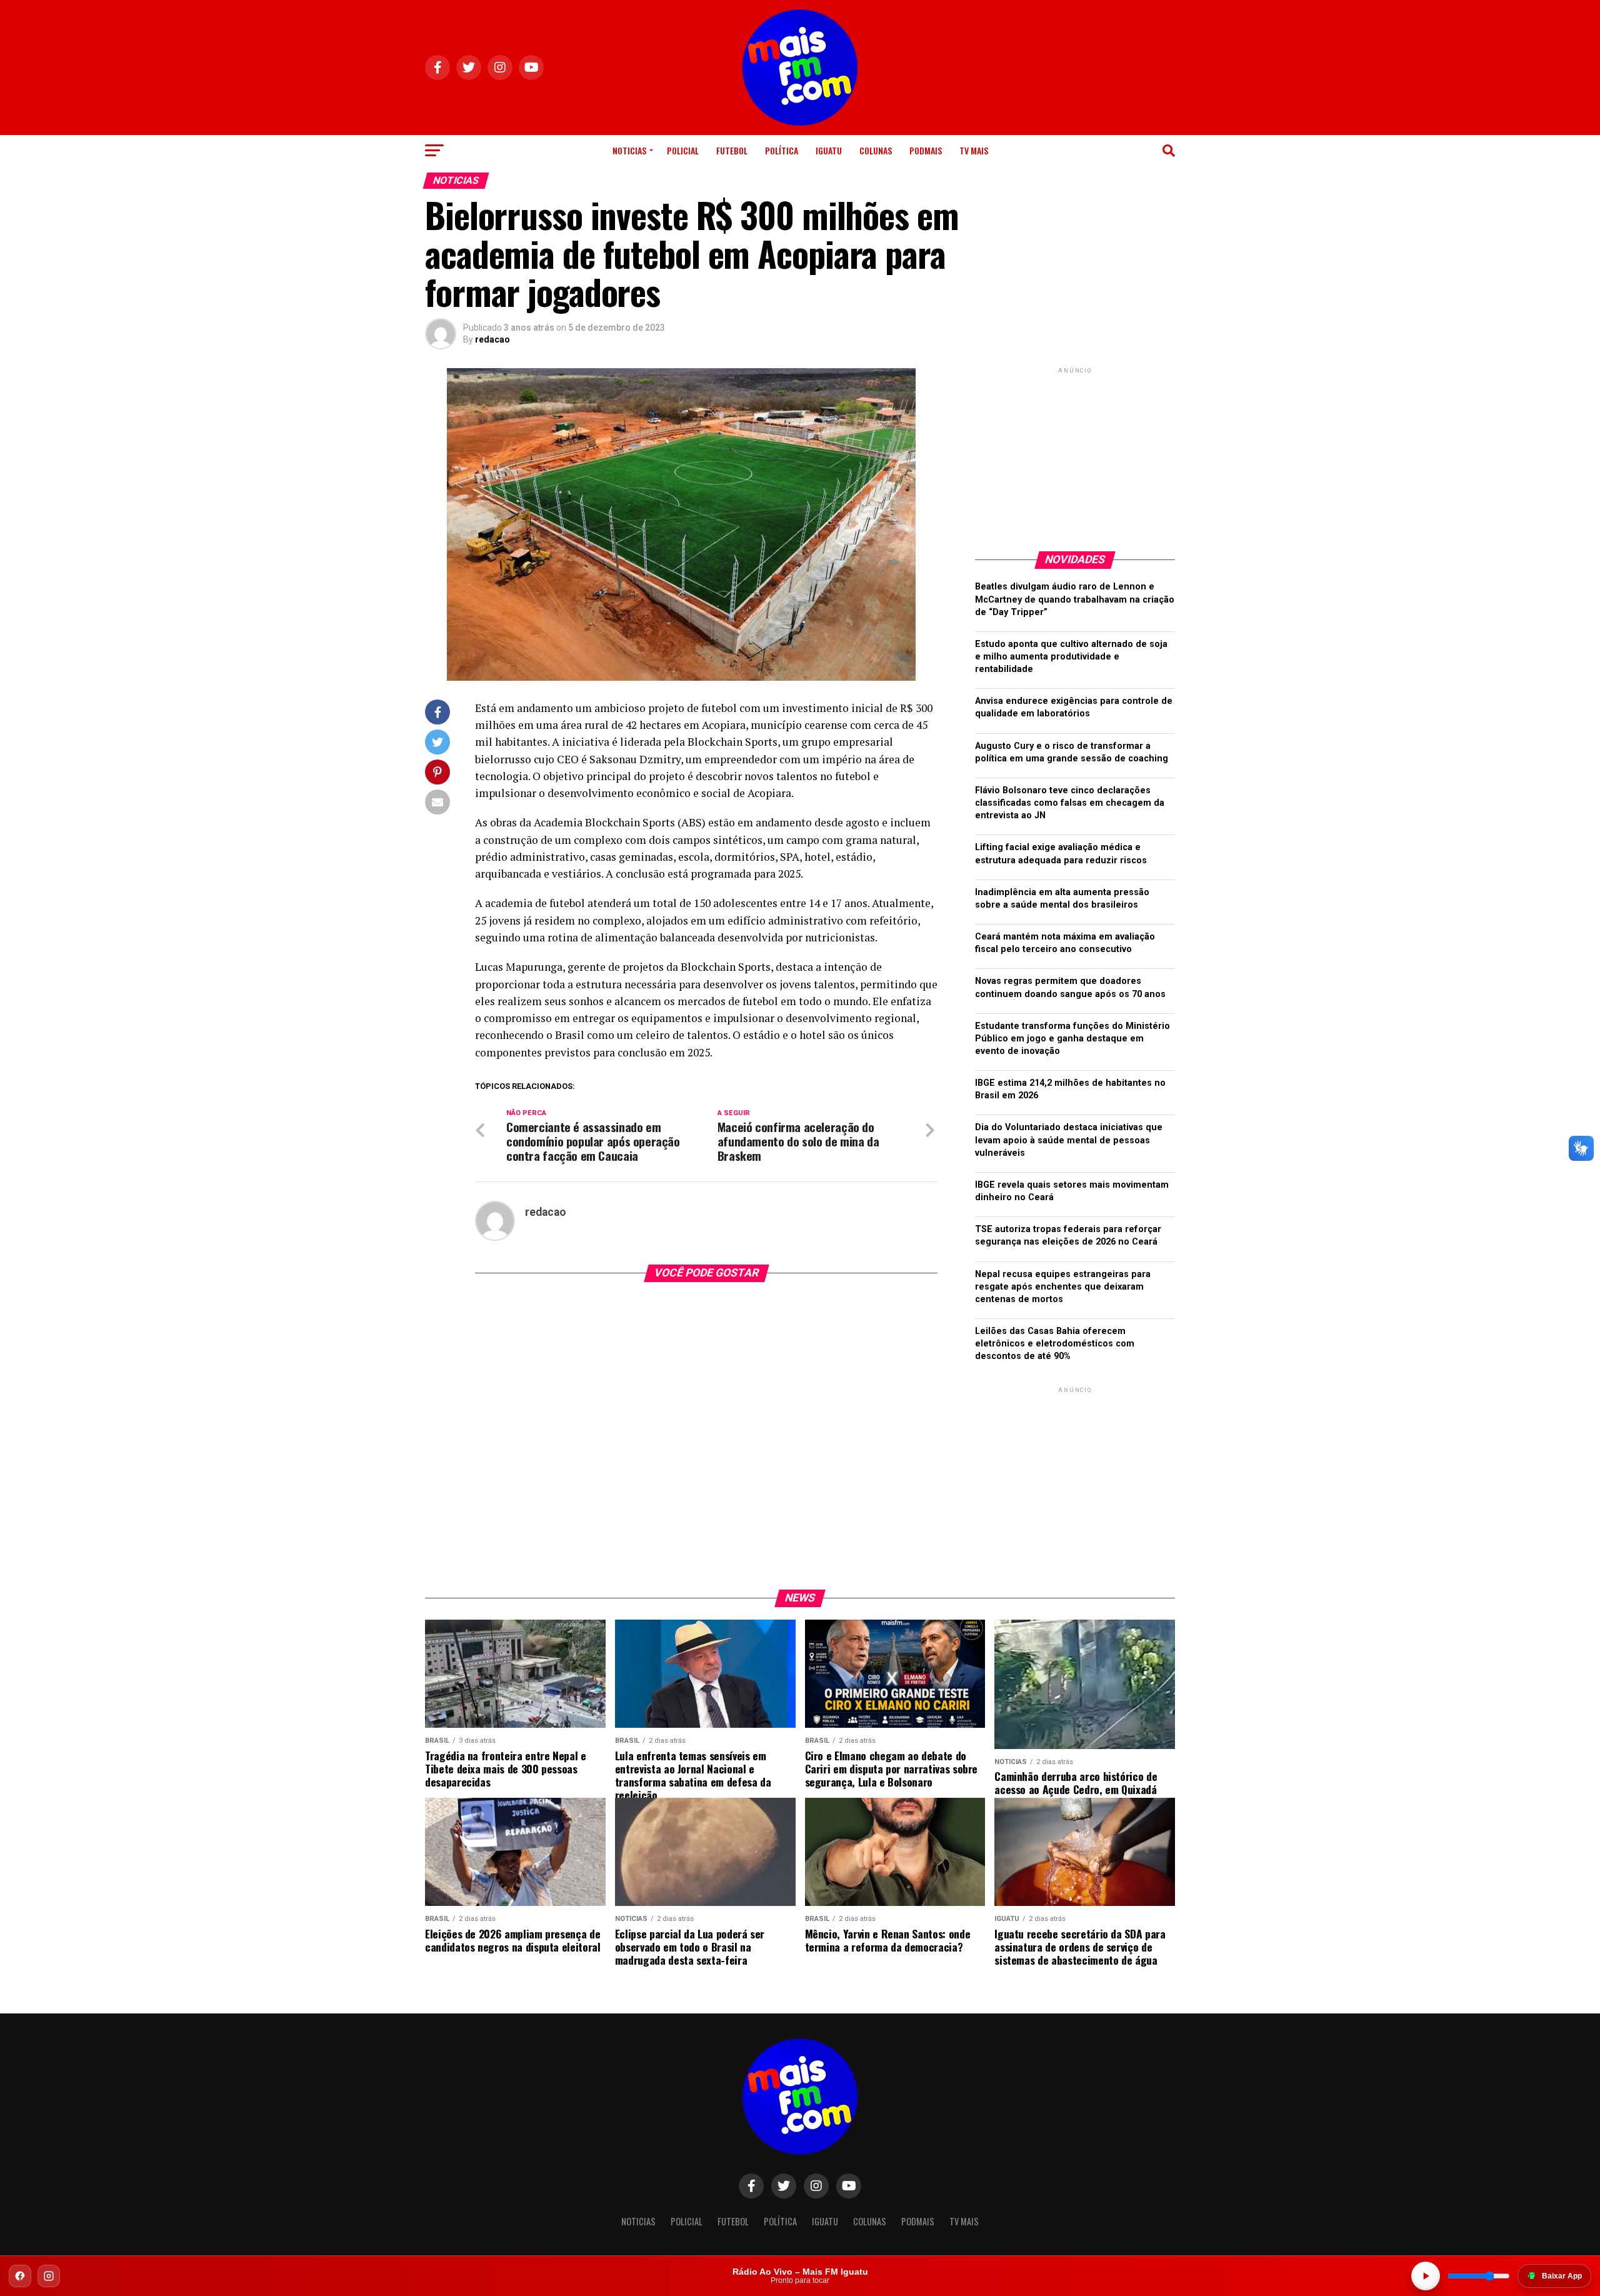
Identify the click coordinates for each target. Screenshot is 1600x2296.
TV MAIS (974, 150)
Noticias (629, 150)
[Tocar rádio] (1426, 2276)
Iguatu (829, 150)
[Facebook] (20, 2276)
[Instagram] (49, 2276)
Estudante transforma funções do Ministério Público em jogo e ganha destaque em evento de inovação (1072, 1039)
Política (782, 150)
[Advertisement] (1075, 454)
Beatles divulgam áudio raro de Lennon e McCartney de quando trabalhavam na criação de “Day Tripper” (1075, 599)
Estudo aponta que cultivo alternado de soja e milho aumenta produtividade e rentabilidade (1071, 657)
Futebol (732, 150)
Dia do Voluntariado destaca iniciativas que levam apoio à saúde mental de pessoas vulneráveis (1069, 1140)
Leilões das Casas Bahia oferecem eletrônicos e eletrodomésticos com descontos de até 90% (1055, 1344)
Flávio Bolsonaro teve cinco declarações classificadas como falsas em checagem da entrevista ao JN (1070, 803)
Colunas (876, 150)
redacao (492, 339)
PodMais (926, 150)
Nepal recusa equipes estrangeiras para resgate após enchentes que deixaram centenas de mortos (1063, 1287)
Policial (683, 150)
